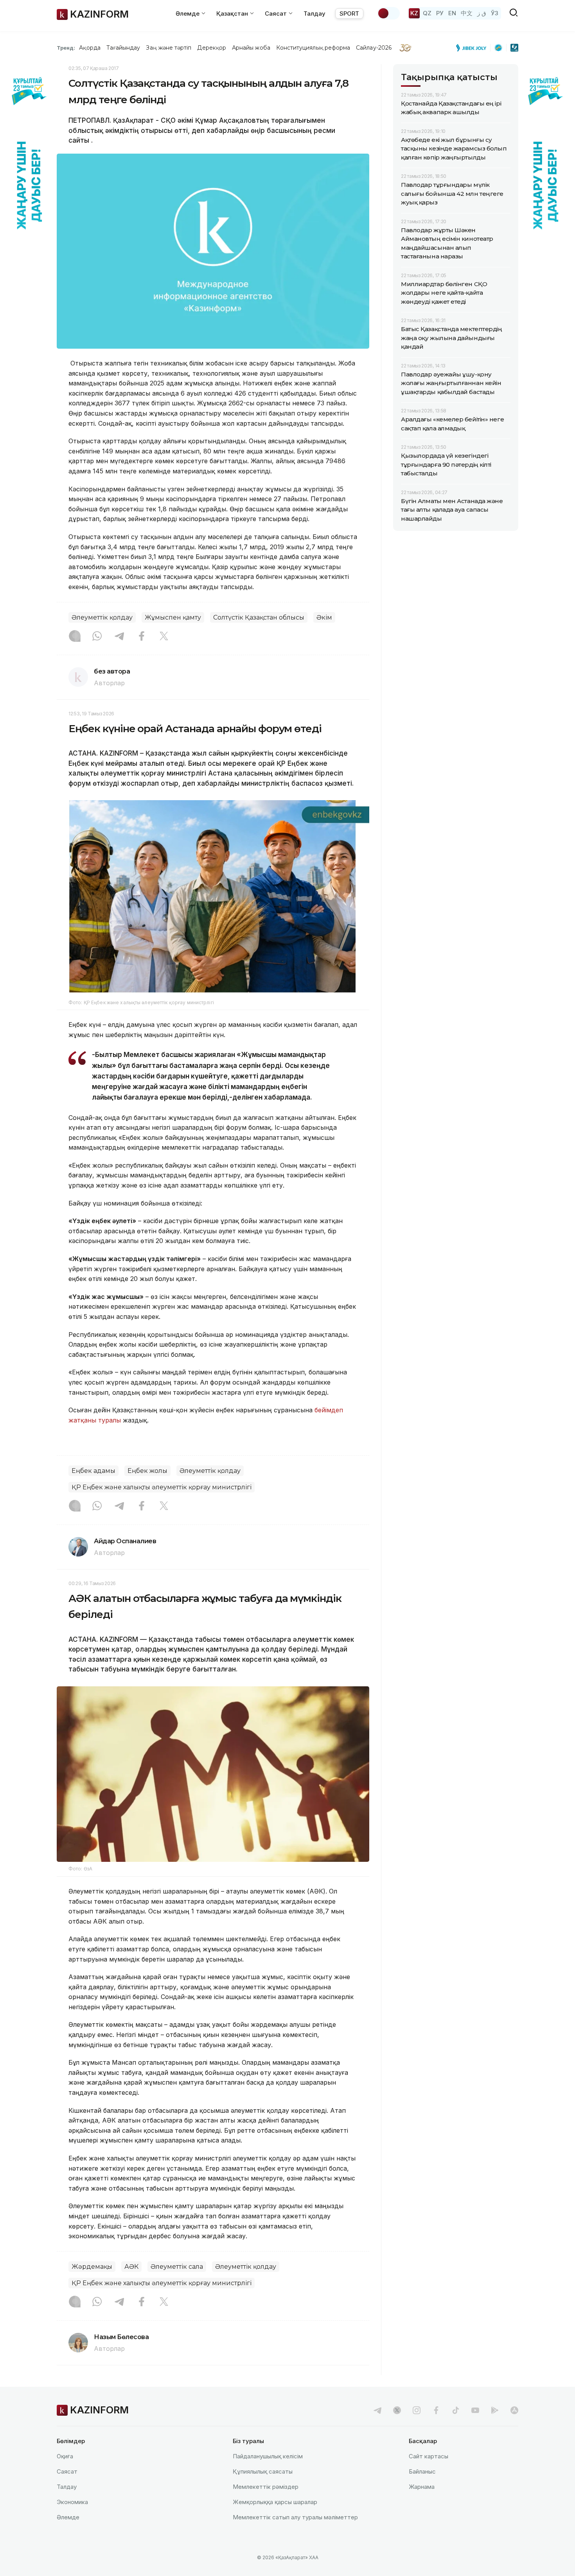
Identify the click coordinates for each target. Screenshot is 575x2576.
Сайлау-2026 (374, 48)
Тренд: (66, 48)
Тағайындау (123, 48)
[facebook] (436, 2410)
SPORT (349, 13)
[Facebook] (142, 637)
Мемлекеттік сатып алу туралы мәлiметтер (295, 2517)
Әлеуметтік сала (177, 2267)
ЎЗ (495, 13)
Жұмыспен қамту (173, 617)
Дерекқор (212, 48)
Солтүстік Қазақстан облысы (259, 617)
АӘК (131, 2267)
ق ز (482, 13)
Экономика (72, 2502)
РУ (440, 13)
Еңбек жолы (147, 1471)
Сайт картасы (429, 2456)
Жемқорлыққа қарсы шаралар (275, 2502)
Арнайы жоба (251, 48)
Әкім (324, 617)
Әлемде (68, 2517)
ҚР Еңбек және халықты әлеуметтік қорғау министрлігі (162, 1487)
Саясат (67, 2471)
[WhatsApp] (97, 637)
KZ (414, 13)
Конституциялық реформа (313, 48)
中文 (467, 13)
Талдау (314, 13)
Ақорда (90, 48)
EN (452, 13)
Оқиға (65, 2456)
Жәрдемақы (92, 2267)
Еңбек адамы (93, 1471)
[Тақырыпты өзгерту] (388, 13)
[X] (164, 637)
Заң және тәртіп (169, 48)
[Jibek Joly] (473, 48)
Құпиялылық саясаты (263, 2471)
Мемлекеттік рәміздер (266, 2487)
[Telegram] (119, 637)
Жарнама (422, 2487)
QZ (427, 13)
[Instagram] (75, 637)
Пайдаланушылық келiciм (268, 2456)
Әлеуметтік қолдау (102, 617)
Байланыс (422, 2471)
